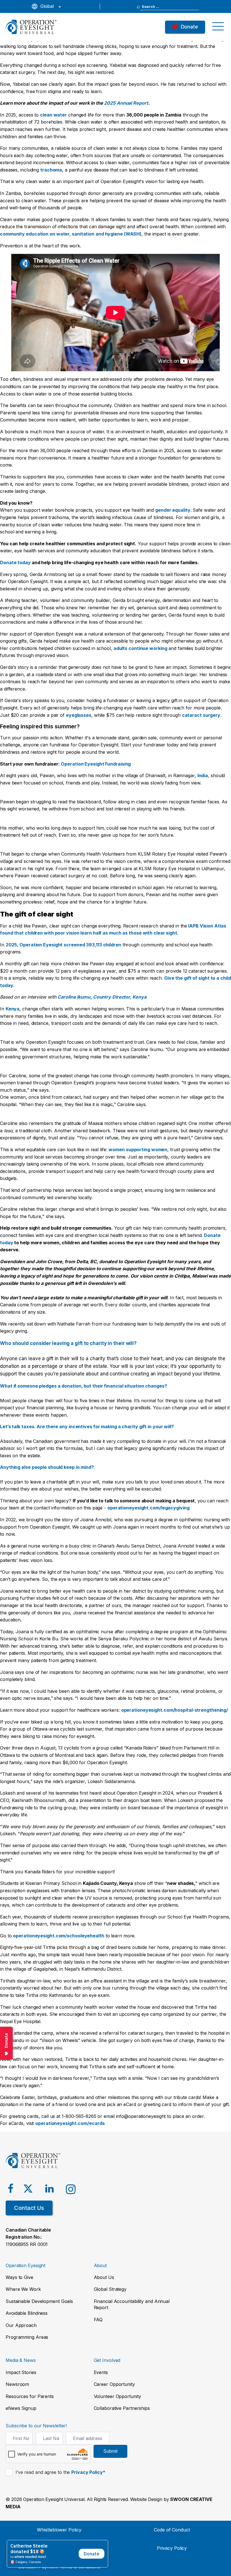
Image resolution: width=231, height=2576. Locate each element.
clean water (53, 115)
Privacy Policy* (88, 2472)
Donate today (15, 562)
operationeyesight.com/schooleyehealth (58, 1936)
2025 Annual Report (126, 103)
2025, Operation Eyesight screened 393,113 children (63, 945)
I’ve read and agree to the (60, 2472)
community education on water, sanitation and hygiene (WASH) (71, 234)
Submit (110, 2451)
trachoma (51, 170)
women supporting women (138, 1149)
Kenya (13, 1009)
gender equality (173, 510)
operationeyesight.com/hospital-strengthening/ (175, 1710)
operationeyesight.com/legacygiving (148, 1508)
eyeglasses (79, 715)
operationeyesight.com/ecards (70, 2123)
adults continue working (140, 648)
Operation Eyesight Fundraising (96, 764)
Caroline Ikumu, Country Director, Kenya (102, 997)
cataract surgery (201, 715)
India (203, 775)
